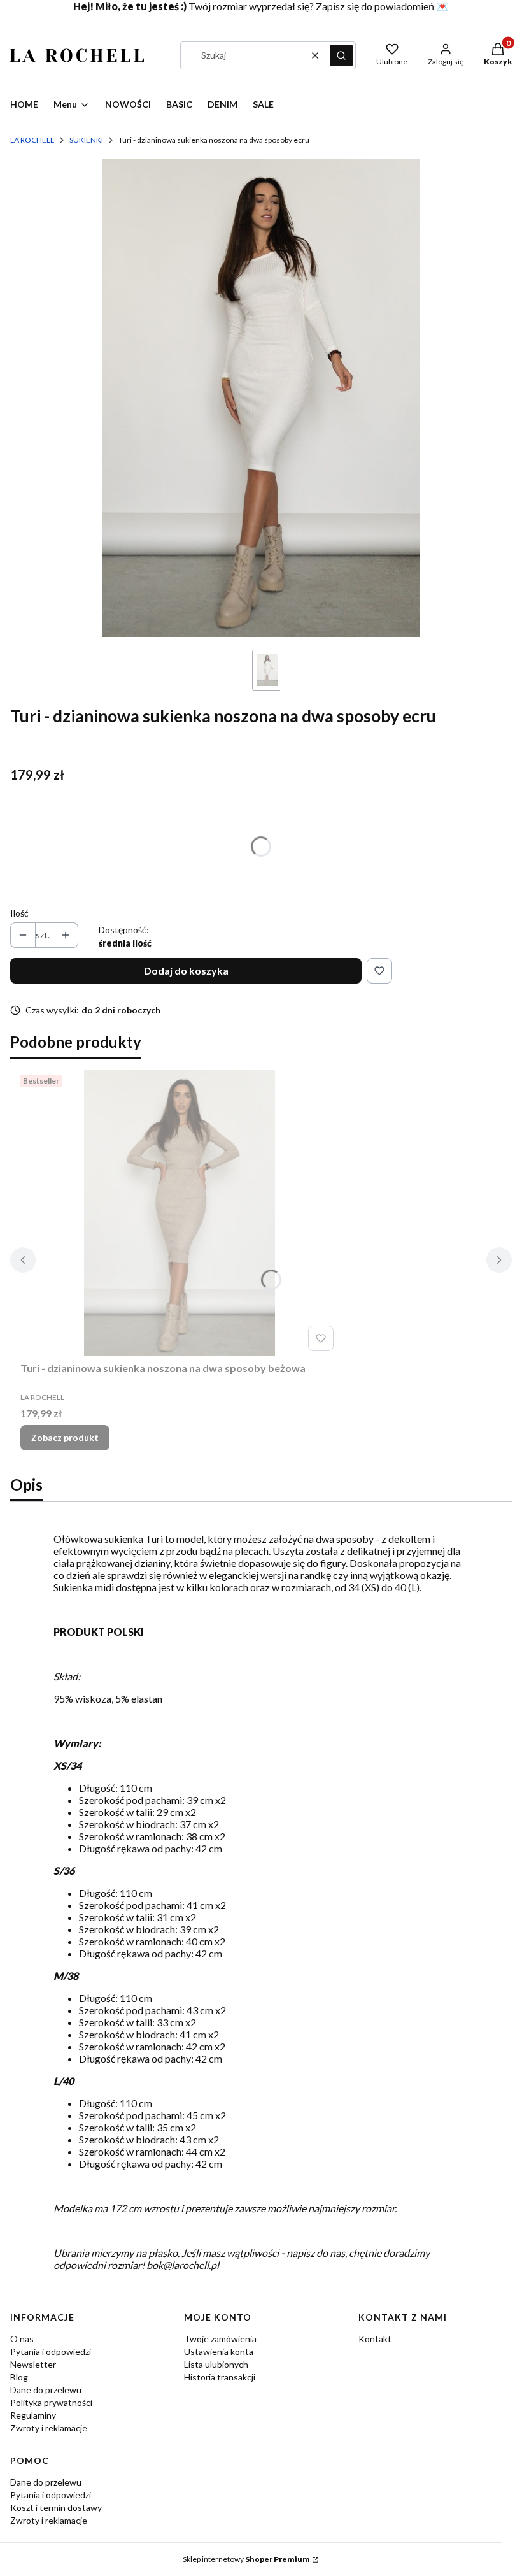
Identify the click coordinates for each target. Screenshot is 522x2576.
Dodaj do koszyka (186, 970)
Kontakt (375, 2339)
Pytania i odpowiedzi (51, 2351)
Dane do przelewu (46, 2390)
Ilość (19, 913)
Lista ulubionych (216, 2364)
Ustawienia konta (219, 2351)
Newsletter (33, 2364)
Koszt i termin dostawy (56, 2508)
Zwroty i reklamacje (49, 2428)
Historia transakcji (220, 2377)
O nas (22, 2339)
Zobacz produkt (65, 1437)
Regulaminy (33, 2415)
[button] (341, 55)
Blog (19, 2377)
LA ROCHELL (32, 140)
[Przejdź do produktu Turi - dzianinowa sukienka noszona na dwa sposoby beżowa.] (180, 1213)
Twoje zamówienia (220, 2339)
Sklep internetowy (246, 2559)
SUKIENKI (86, 140)
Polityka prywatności (51, 2402)
